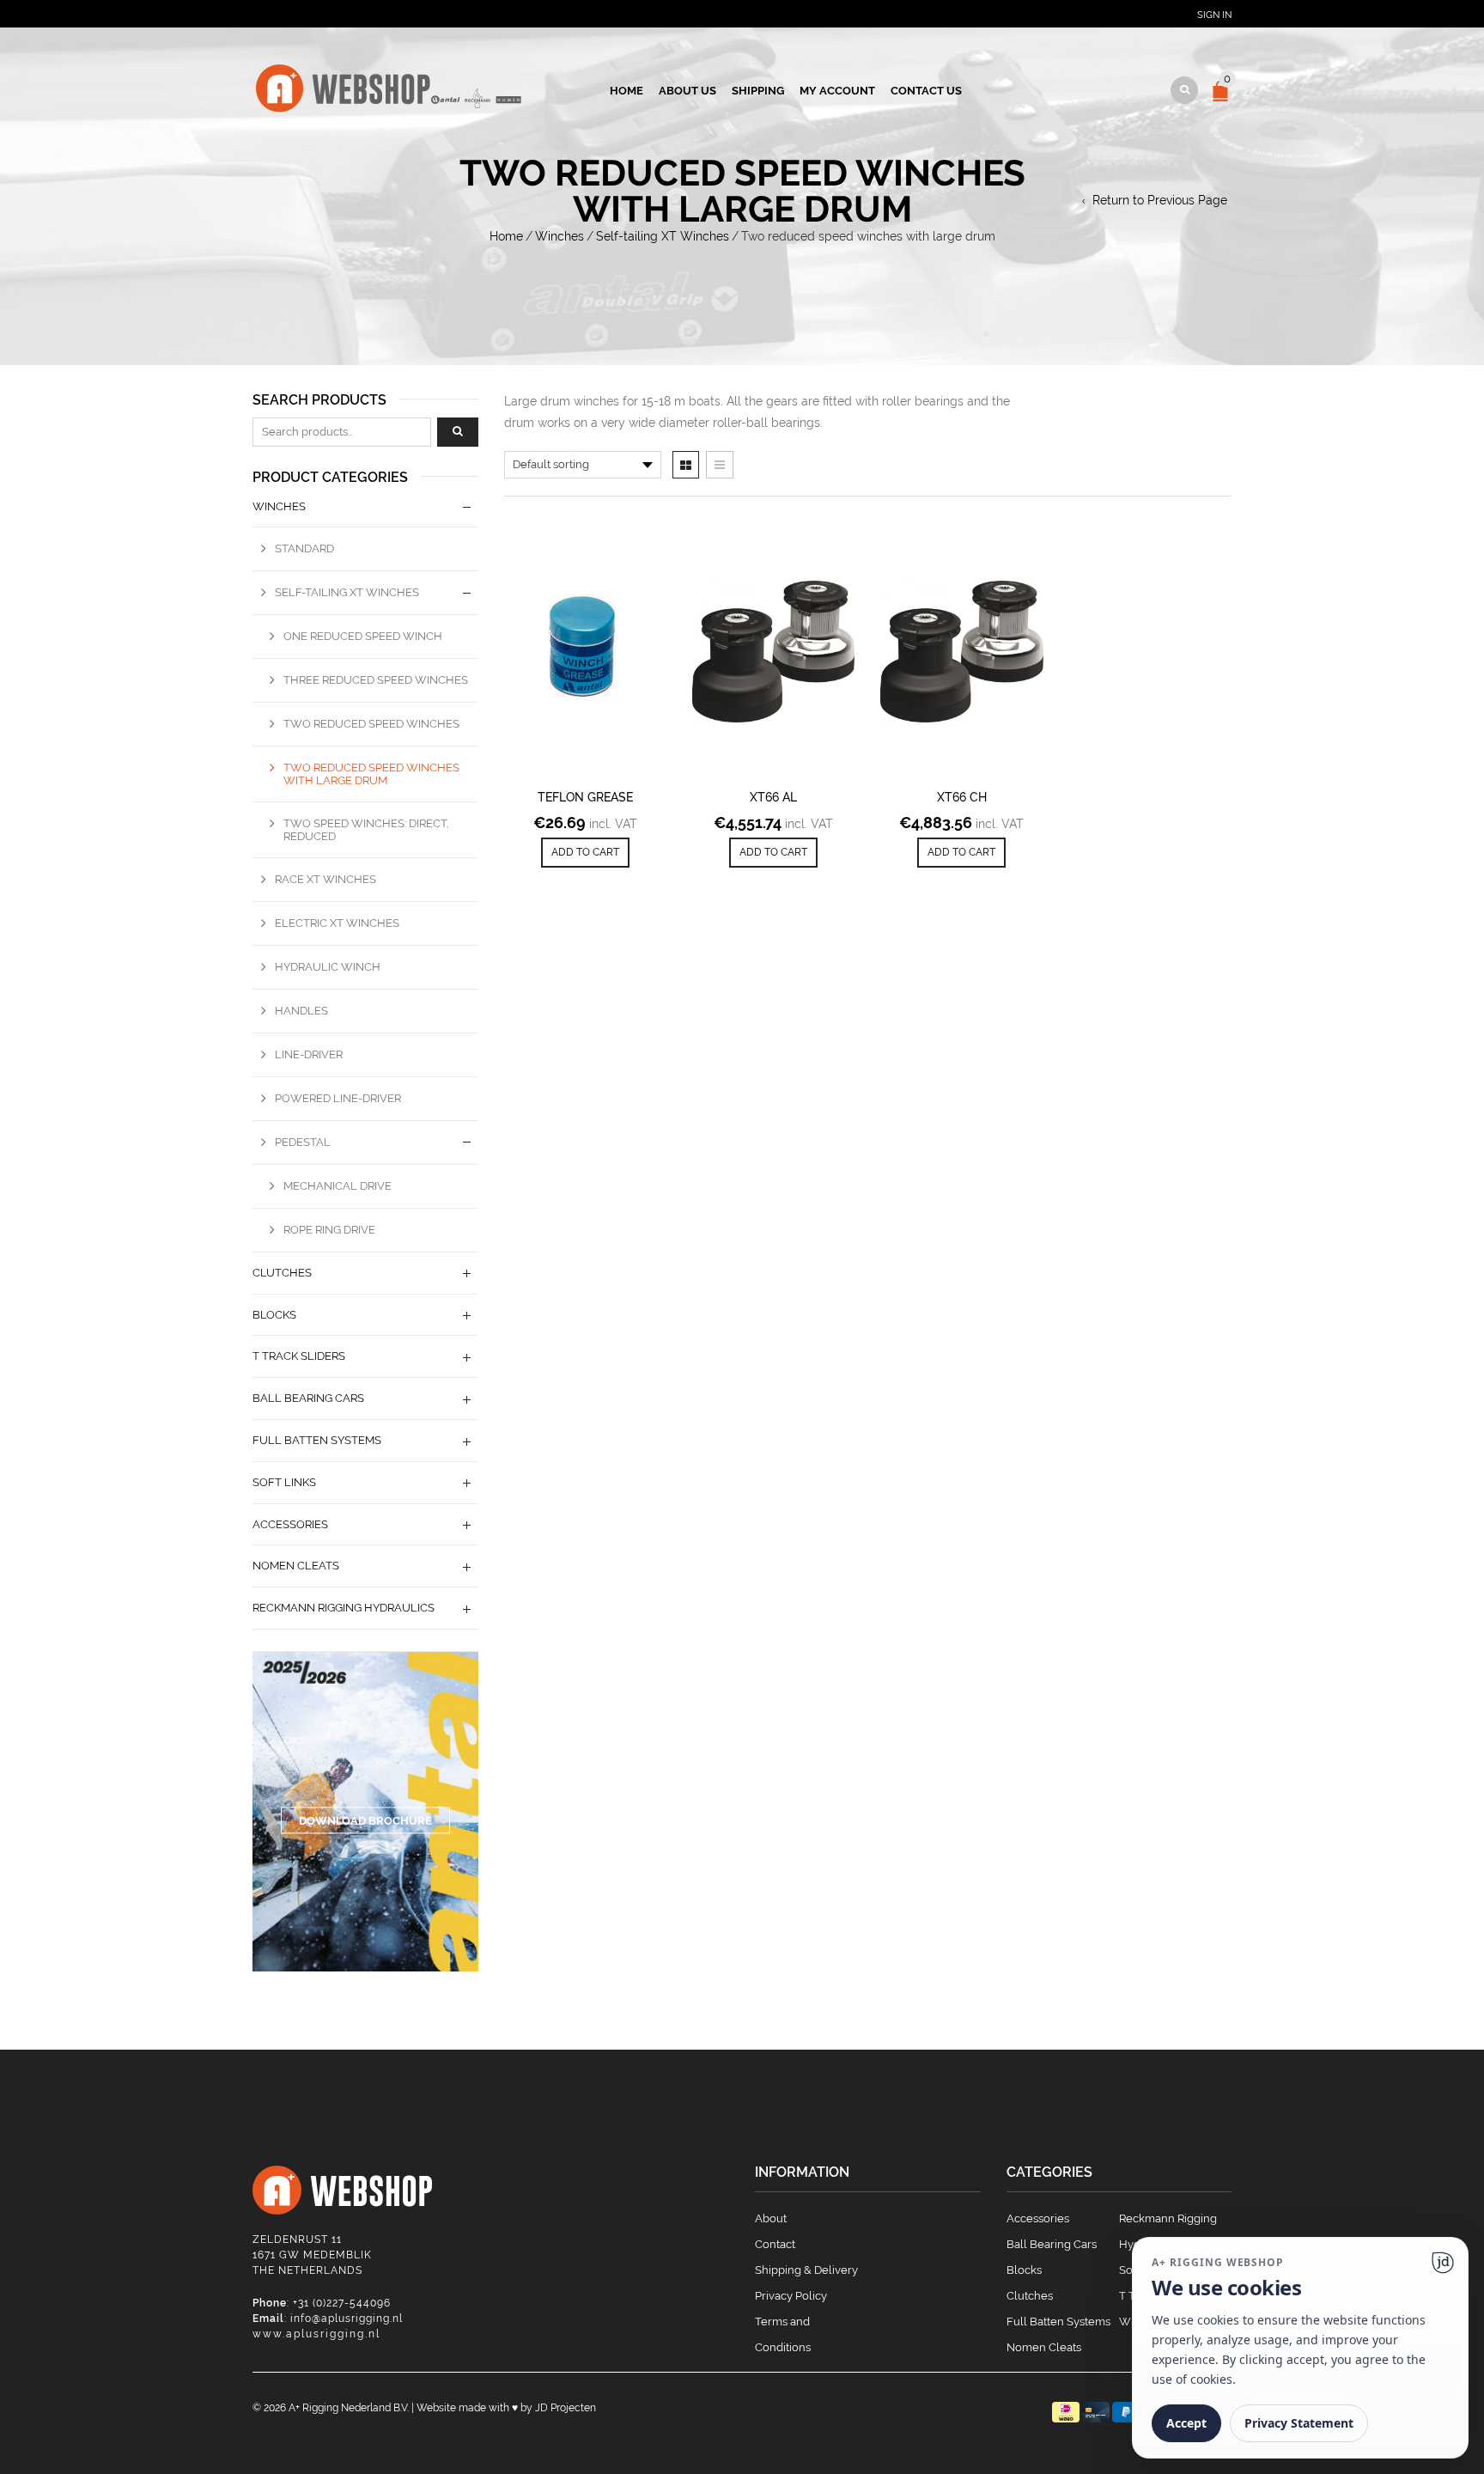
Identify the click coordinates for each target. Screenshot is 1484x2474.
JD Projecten (566, 2408)
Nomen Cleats (296, 1566)
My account (837, 91)
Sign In (1214, 15)
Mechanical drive (338, 1186)
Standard (304, 548)
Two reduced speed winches (371, 724)
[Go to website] (1443, 2263)
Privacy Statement (1299, 2423)
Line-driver (309, 1054)
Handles (301, 1011)
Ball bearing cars (308, 1398)
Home (626, 91)
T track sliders (299, 1356)
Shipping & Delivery (806, 2270)
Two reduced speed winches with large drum (371, 774)
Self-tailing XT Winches (663, 236)
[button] (585, 853)
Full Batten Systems (1058, 2322)
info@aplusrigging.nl (347, 2319)
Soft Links (284, 1482)
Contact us (926, 91)
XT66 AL (773, 797)
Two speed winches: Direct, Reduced (366, 830)
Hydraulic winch (328, 967)
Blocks (274, 1315)
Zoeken (458, 432)
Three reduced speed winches (376, 680)
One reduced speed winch (363, 636)
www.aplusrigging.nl (316, 2334)
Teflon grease (585, 797)
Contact (775, 2244)
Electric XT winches (337, 923)
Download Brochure (365, 1820)
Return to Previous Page (1160, 200)
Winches (560, 236)
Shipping (758, 91)
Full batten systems (317, 1440)
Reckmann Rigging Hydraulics (344, 1608)
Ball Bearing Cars (1052, 2244)
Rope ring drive (329, 1230)
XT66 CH (962, 797)
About (771, 2218)
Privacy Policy (791, 2296)
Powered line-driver (338, 1098)
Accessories (290, 1524)
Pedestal (303, 1142)
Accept (1186, 2423)
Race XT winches (325, 879)
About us (687, 91)
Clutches (282, 1273)
